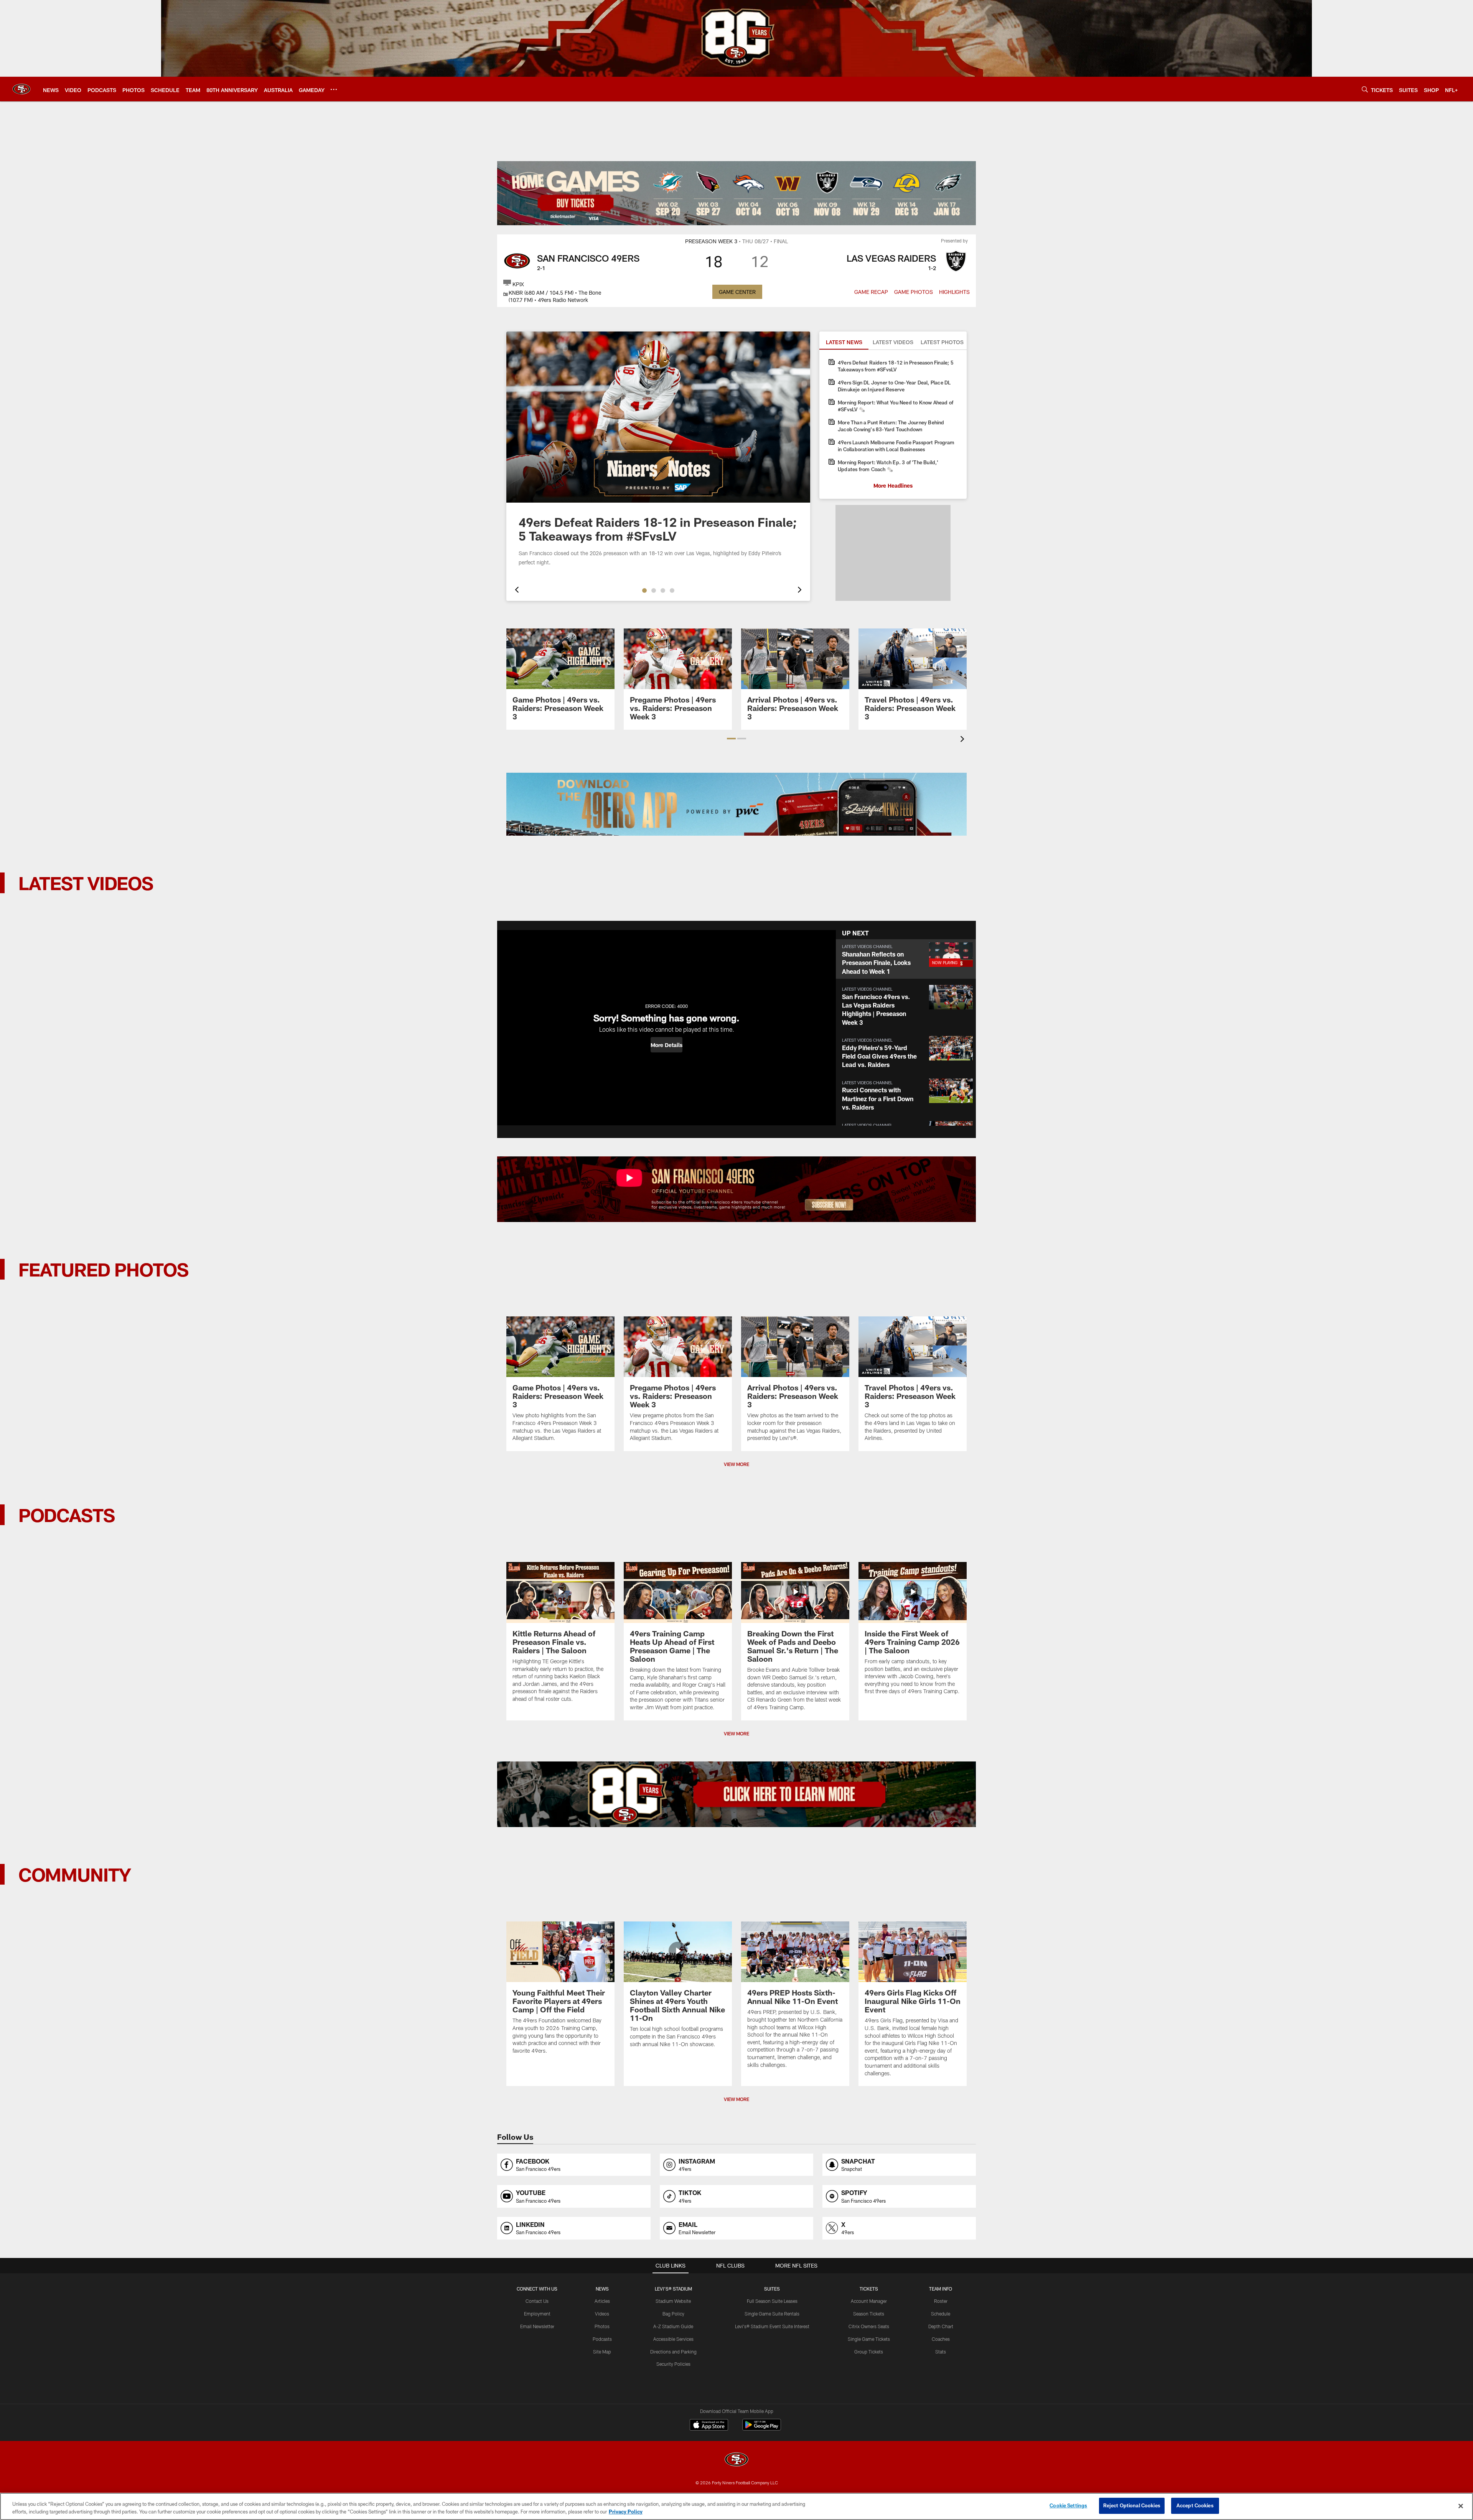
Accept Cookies (1195, 2505)
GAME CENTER (737, 292)
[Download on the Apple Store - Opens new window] (709, 2426)
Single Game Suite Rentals (772, 2314)
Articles (602, 2301)
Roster (941, 2301)
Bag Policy (673, 2314)
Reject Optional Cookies (1132, 2505)
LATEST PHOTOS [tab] (942, 342)
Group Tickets (869, 2352)
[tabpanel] (893, 424)
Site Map (602, 2352)
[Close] (1461, 2506)
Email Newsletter (537, 2326)
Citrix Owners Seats (869, 2326)
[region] (736, 2506)
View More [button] (736, 1464)
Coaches (941, 2339)
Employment (537, 2314)
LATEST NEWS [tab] (844, 342)
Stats (941, 2352)
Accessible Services (673, 2339)
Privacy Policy (626, 2512)
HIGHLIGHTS (954, 292)
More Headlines (893, 486)
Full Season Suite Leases (772, 2301)
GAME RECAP (871, 292)
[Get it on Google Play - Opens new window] (762, 2428)
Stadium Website (673, 2301)
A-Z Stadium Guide (673, 2326)
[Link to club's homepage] (21, 89)
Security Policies (673, 2364)
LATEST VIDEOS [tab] (893, 342)
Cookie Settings (1068, 2505)
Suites (772, 2289)
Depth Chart (941, 2326)
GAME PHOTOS (914, 292)
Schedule (941, 2314)
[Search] (1365, 89)
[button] (644, 590)
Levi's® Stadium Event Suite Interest (772, 2326)
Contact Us (537, 2301)
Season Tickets (869, 2314)
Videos (602, 2314)
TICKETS (869, 2289)
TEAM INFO (941, 2289)
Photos (602, 2326)
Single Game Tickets (869, 2339)
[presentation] (516, 591)
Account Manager (869, 2301)
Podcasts (602, 2339)
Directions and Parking (673, 2352)
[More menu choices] (334, 89)
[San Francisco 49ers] (736, 2460)
